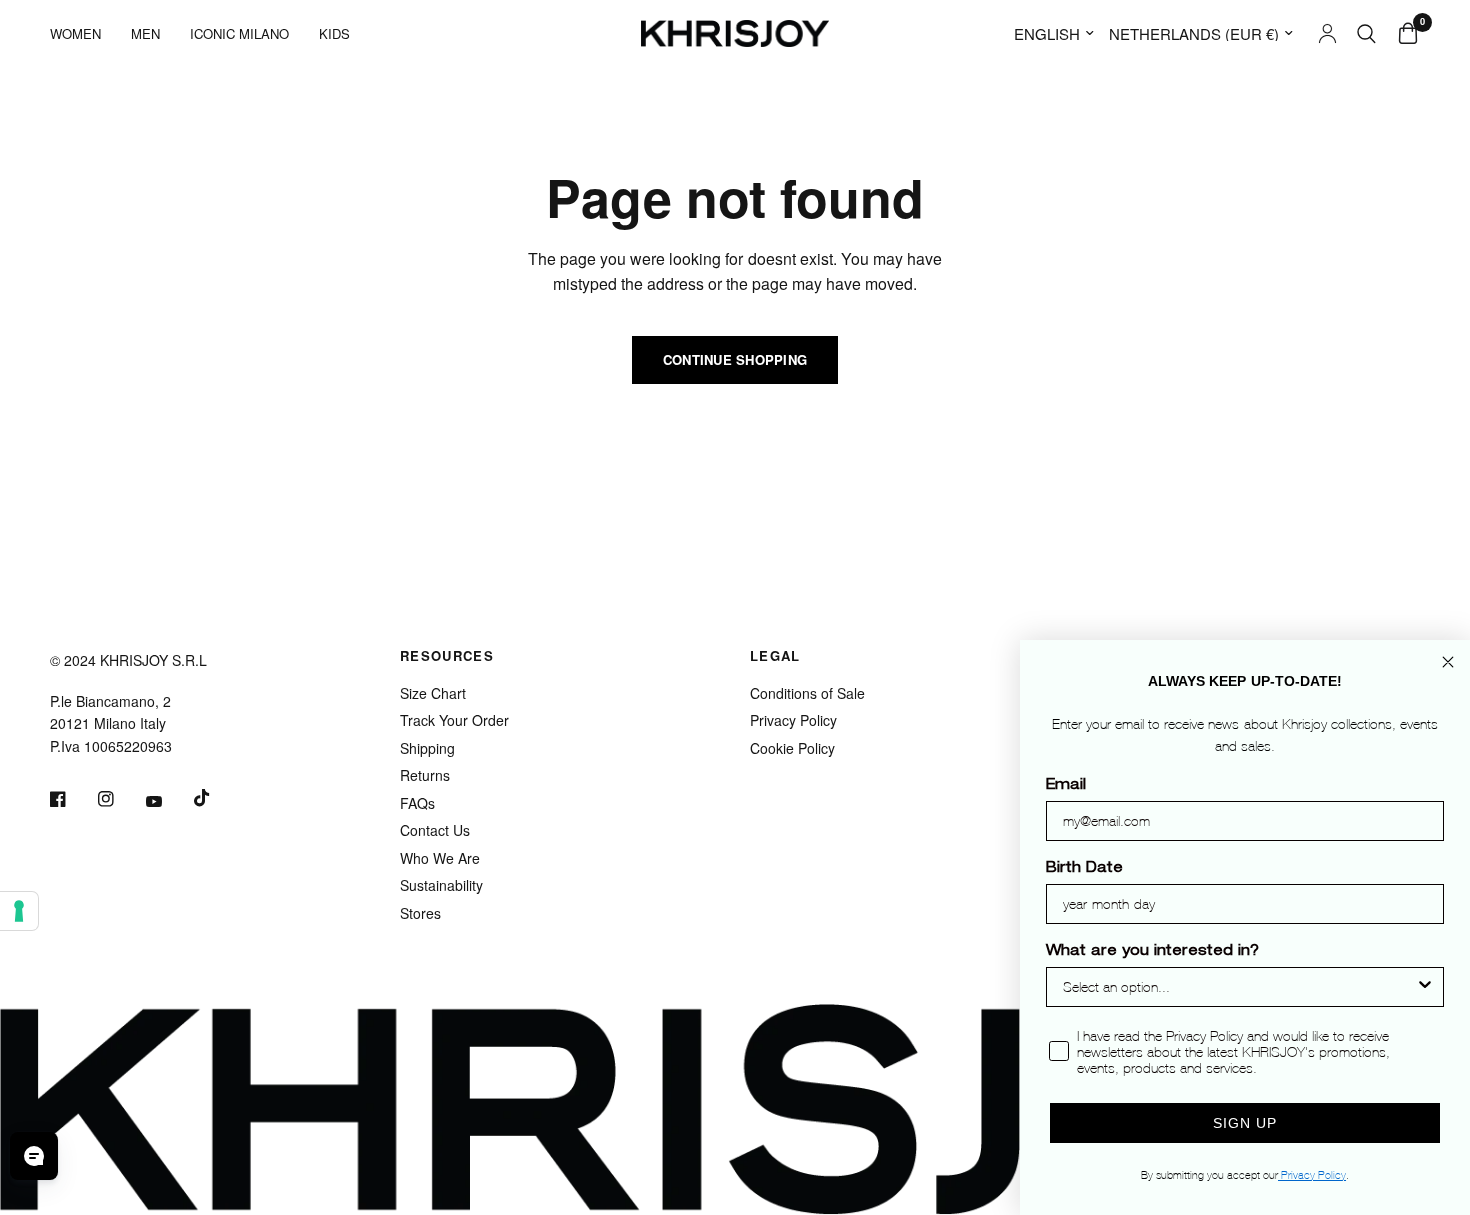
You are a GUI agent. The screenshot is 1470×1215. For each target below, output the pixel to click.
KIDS (334, 33)
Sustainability (441, 885)
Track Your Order (454, 720)
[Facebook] (72, 799)
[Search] (1366, 33)
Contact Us (435, 830)
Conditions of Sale (807, 693)
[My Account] (1327, 33)
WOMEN (75, 33)
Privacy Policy (793, 720)
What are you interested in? (1152, 952)
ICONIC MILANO (239, 33)
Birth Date (1084, 869)
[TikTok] (216, 798)
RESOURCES (447, 655)
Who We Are (440, 858)
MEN (145, 33)
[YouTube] (168, 802)
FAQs (417, 803)
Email (1066, 786)
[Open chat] (34, 1156)
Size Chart (433, 693)
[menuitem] (83, 33)
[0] (1403, 33)
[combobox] (1239, 987)
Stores (420, 913)
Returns (425, 775)
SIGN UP (1245, 1123)
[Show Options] (1425, 987)
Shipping (427, 748)
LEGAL (775, 655)
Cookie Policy (792, 748)
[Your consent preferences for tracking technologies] (19, 911)
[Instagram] (120, 799)
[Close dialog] (1448, 662)
